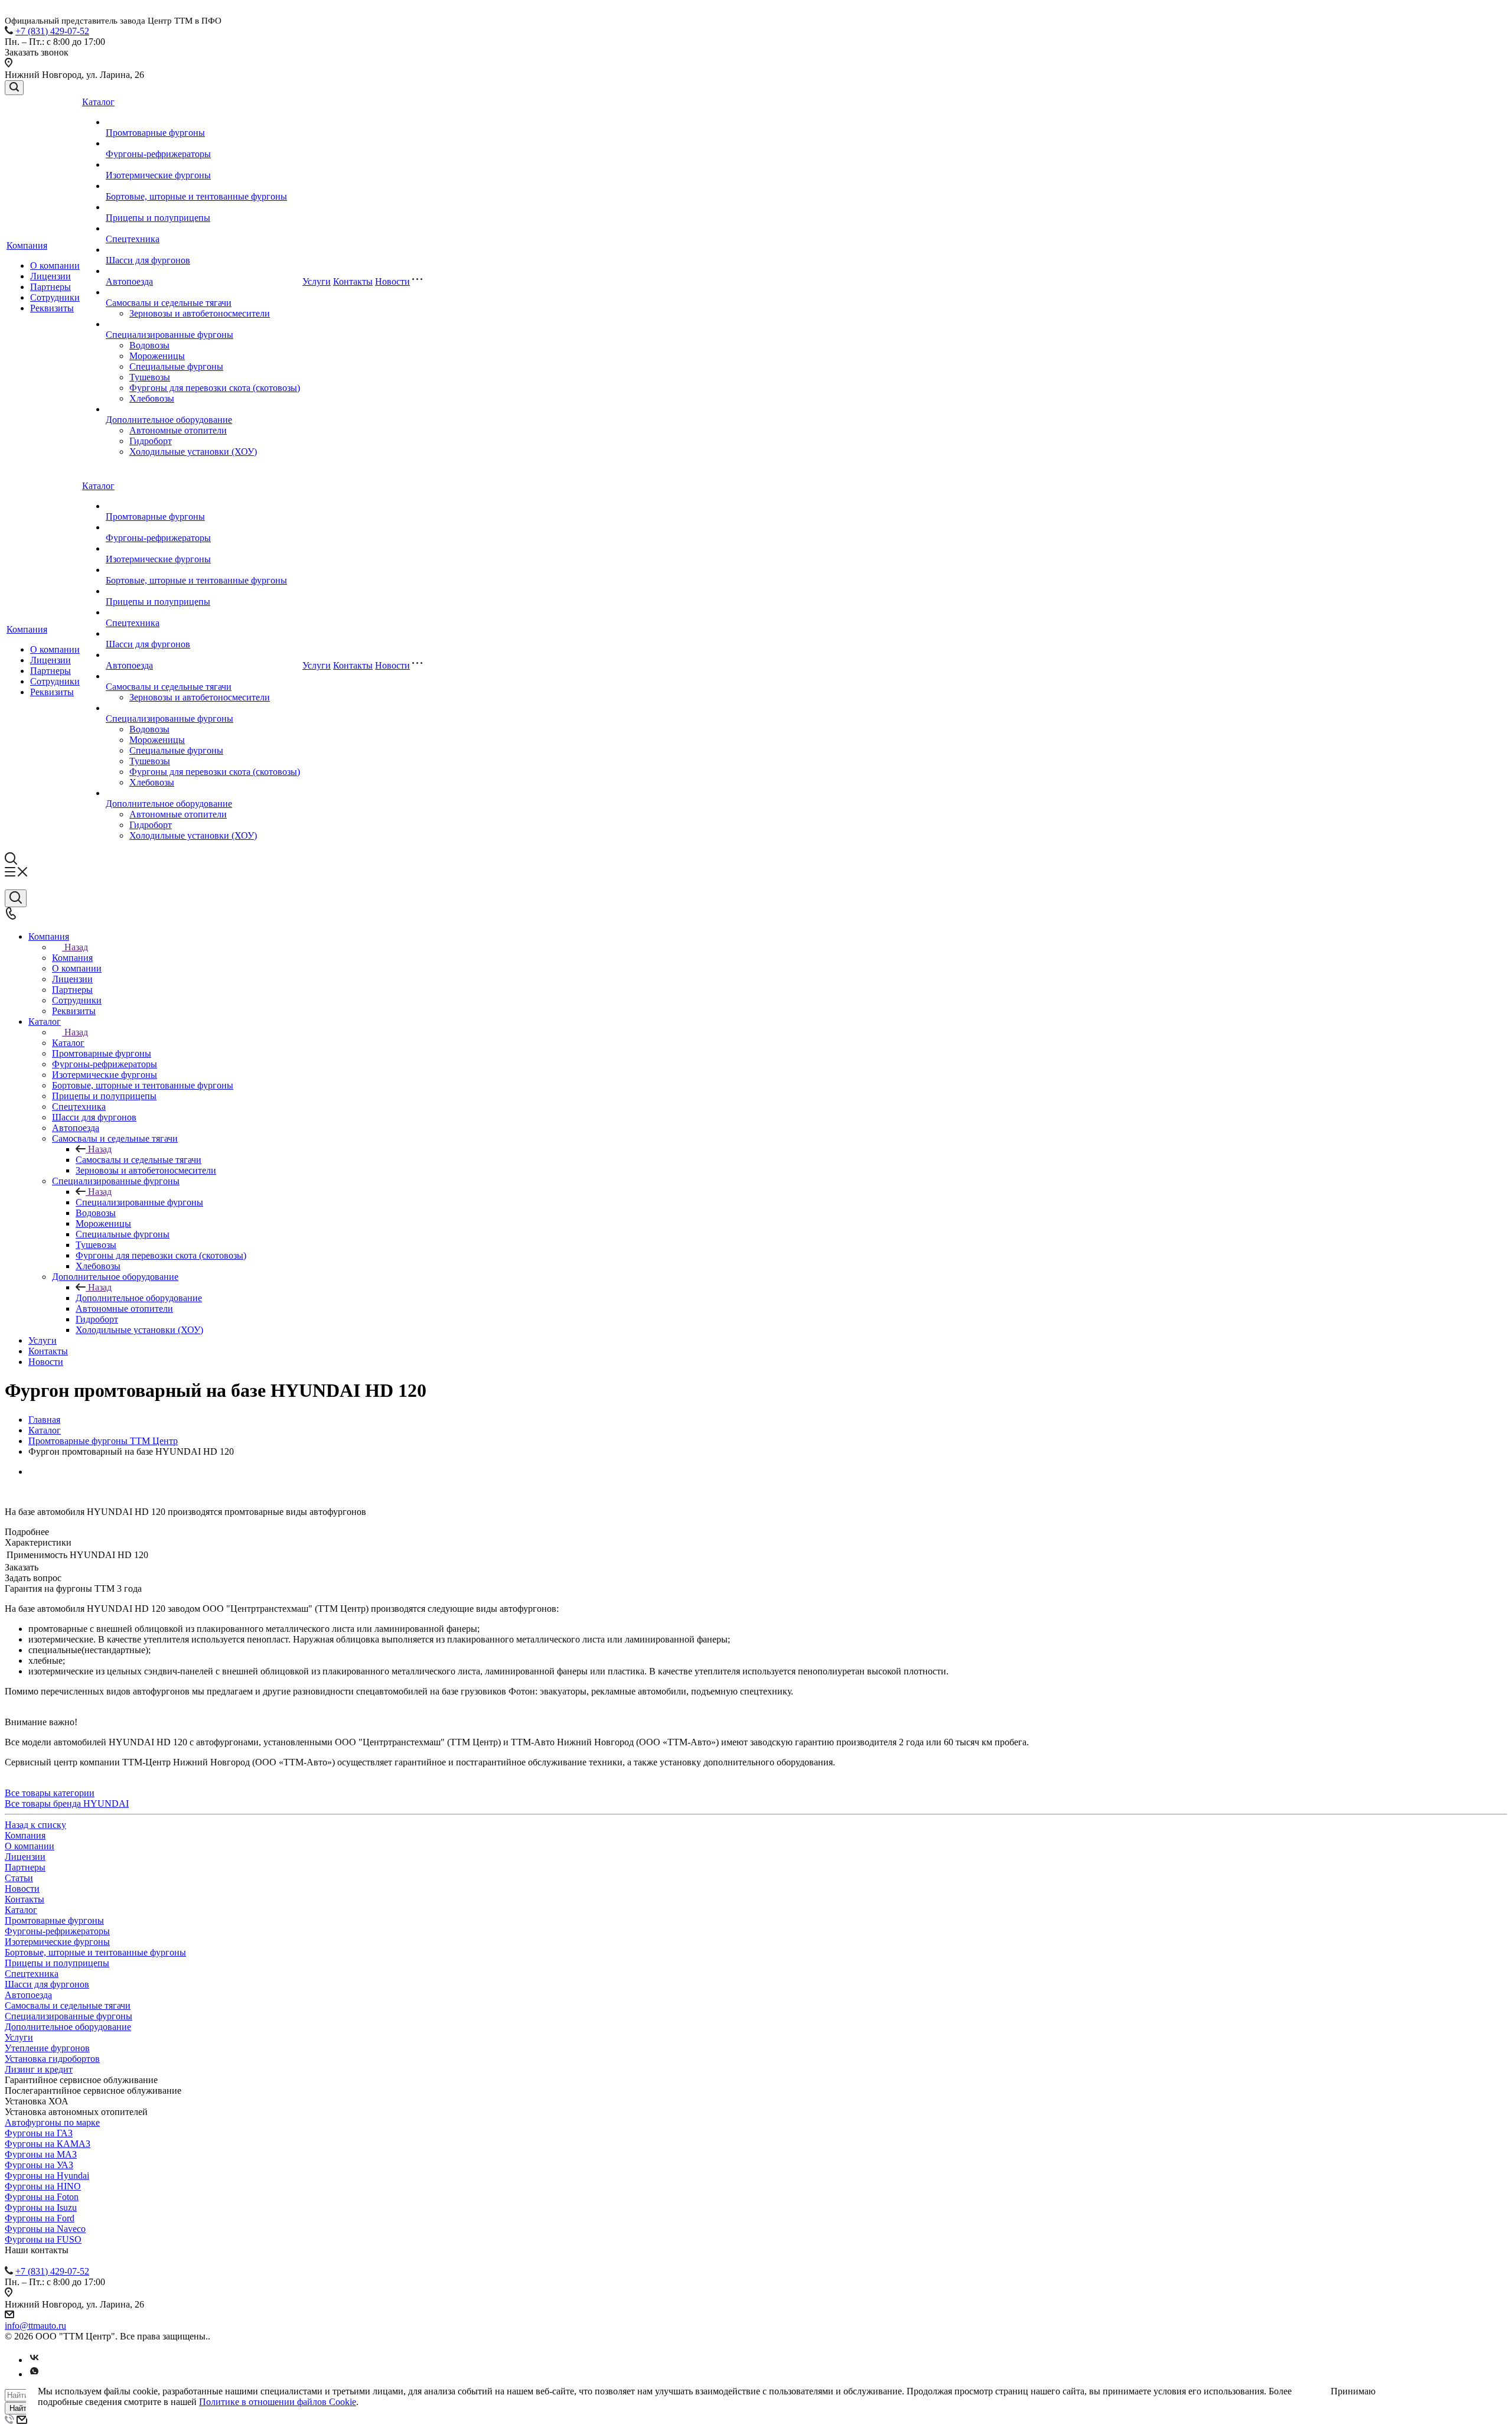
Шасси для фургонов (148, 260)
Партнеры (50, 287)
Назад (76, 947)
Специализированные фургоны (170, 335)
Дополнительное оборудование (169, 420)
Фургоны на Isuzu (41, 2207)
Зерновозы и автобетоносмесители (200, 313)
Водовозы (149, 345)
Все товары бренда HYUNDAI (67, 1803)
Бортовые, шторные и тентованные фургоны (196, 196)
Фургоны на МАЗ (41, 2154)
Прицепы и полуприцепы (158, 218)
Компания (27, 245)
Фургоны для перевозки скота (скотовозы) (215, 388)
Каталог (98, 102)
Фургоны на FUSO (43, 2239)
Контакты (353, 281)
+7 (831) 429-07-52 (52, 31)
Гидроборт (151, 441)
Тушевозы (150, 377)
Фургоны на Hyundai (47, 2176)
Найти (20, 2408)
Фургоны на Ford (40, 2218)
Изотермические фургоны (158, 175)
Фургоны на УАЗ (39, 2165)
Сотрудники (55, 297)
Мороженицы (157, 356)
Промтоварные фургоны (155, 133)
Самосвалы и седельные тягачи (169, 303)
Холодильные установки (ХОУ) (193, 452)
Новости (392, 281)
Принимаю (1353, 2391)
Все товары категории (50, 1793)
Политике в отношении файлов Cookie (278, 2402)
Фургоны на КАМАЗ (48, 2144)
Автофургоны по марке (52, 2122)
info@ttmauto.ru (35, 2326)
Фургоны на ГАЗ (39, 2133)
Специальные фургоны (176, 366)
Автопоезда (129, 281)
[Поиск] (14, 88)
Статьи (19, 1878)
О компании (55, 265)
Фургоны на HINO (43, 2186)
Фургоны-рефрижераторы (158, 154)
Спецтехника (133, 239)
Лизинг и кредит (39, 2069)
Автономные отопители (178, 430)
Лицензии (50, 276)
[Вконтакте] (34, 2360)
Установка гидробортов (52, 2059)
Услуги (317, 281)
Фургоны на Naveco (45, 2229)
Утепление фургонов (47, 2048)
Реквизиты (52, 308)
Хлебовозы (152, 398)
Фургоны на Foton (42, 2197)
